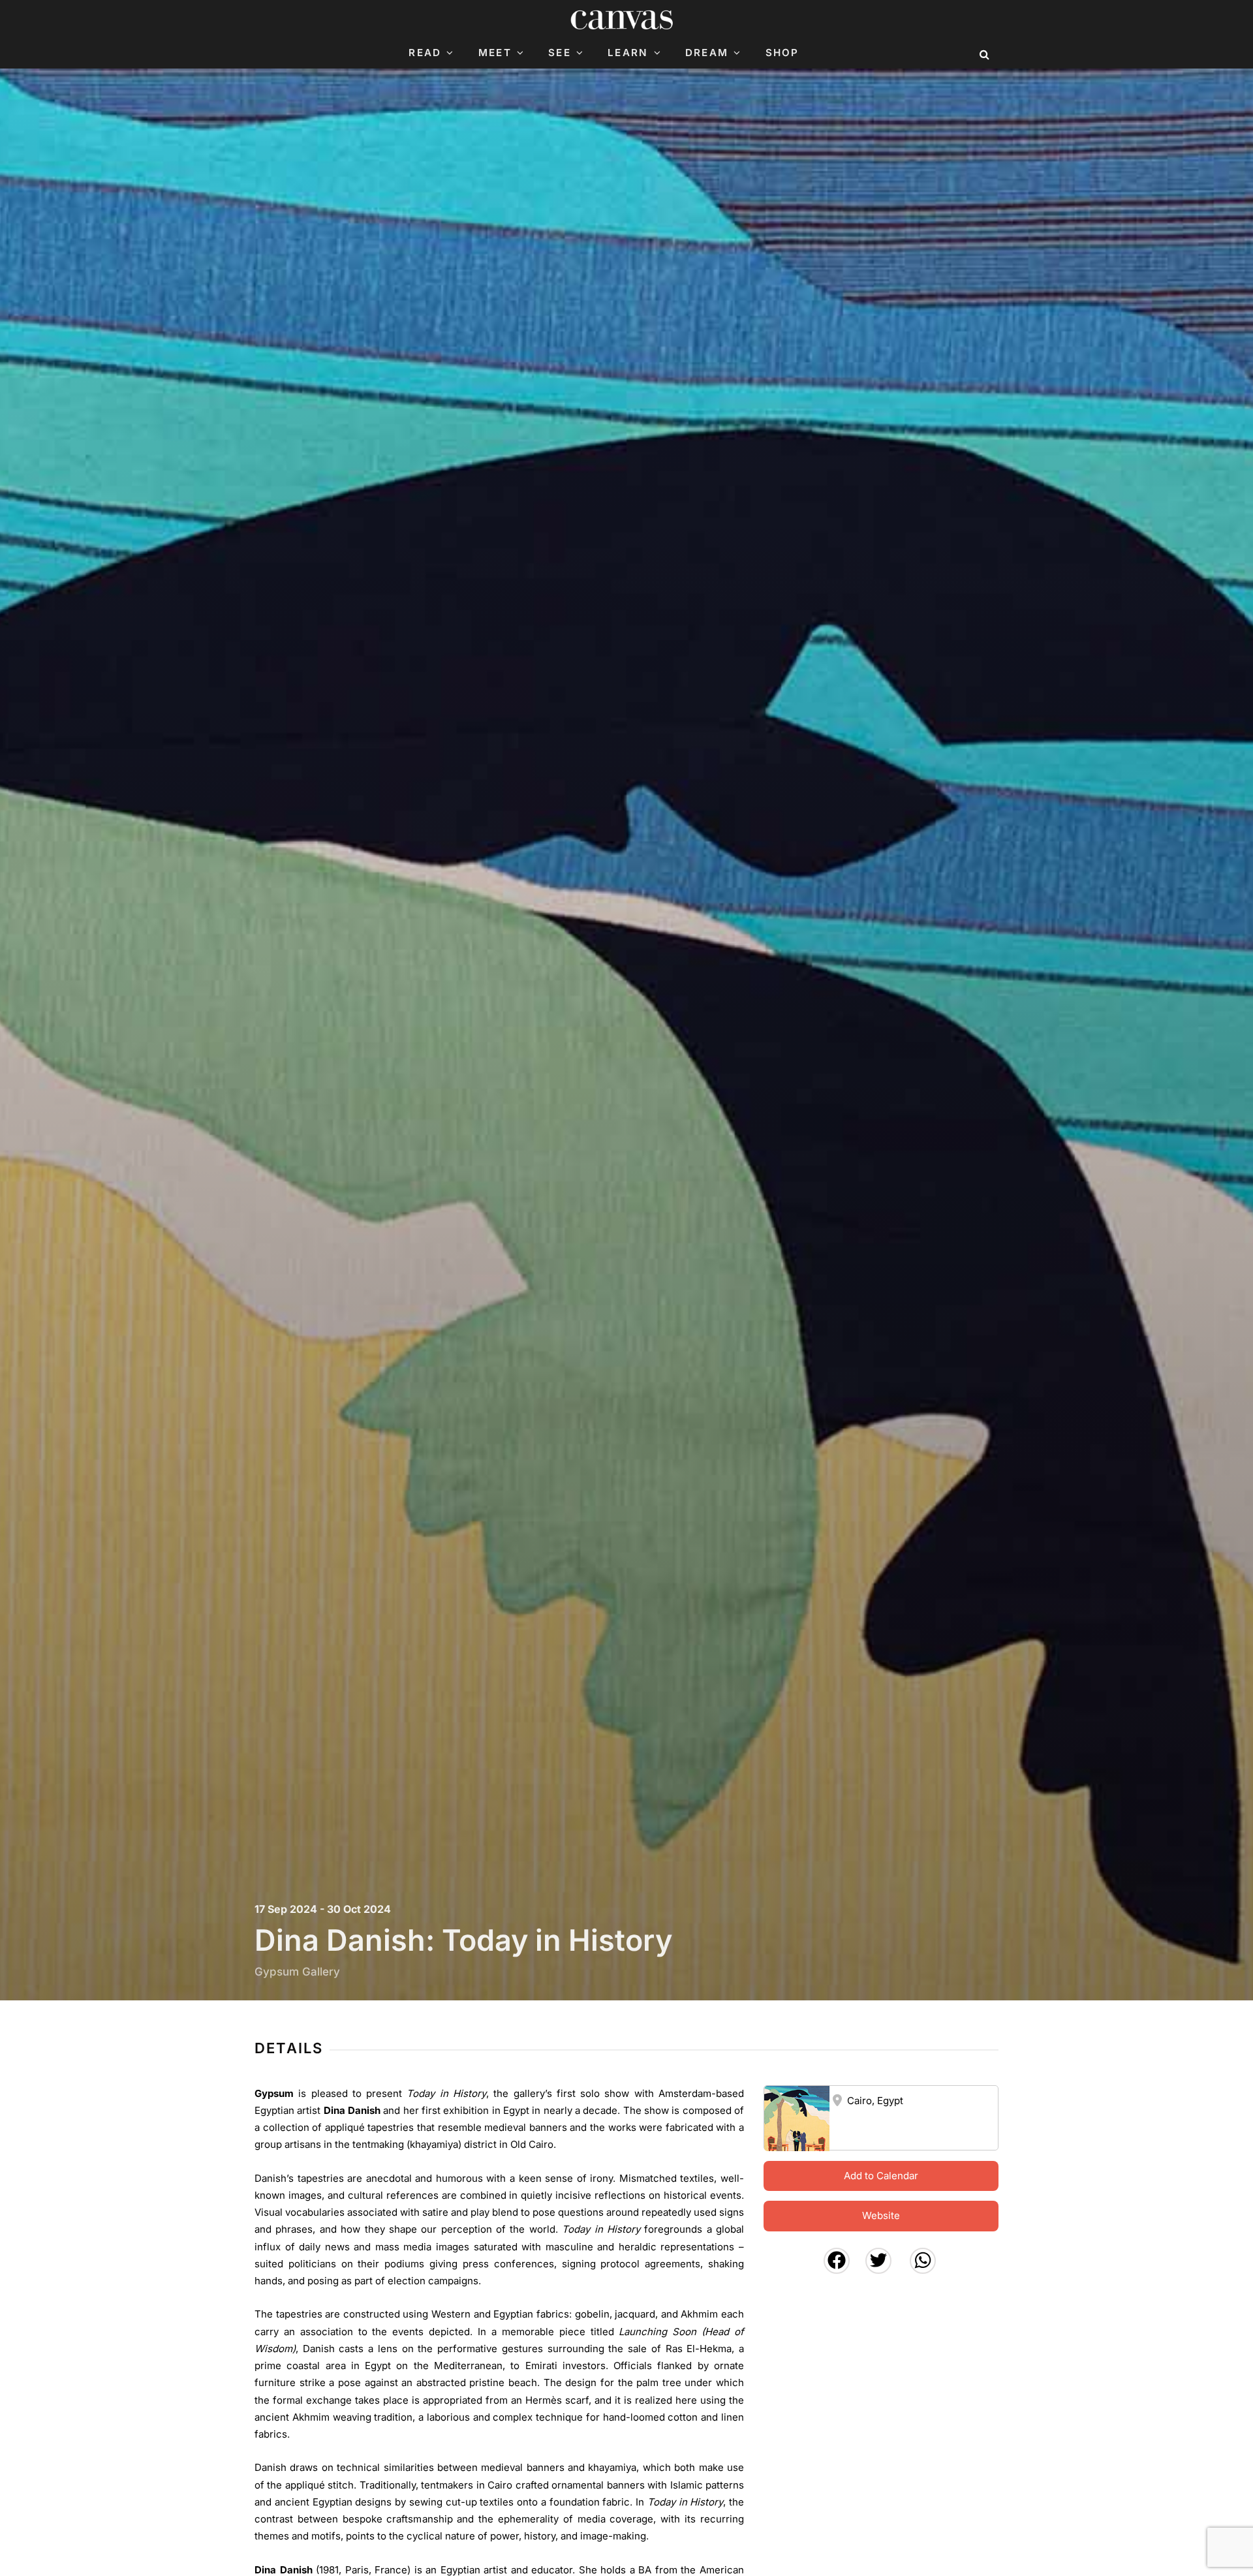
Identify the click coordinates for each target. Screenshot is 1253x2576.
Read (425, 53)
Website (881, 2215)
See (560, 53)
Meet (495, 53)
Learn (628, 53)
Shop (782, 53)
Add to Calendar (881, 2176)
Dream (707, 53)
